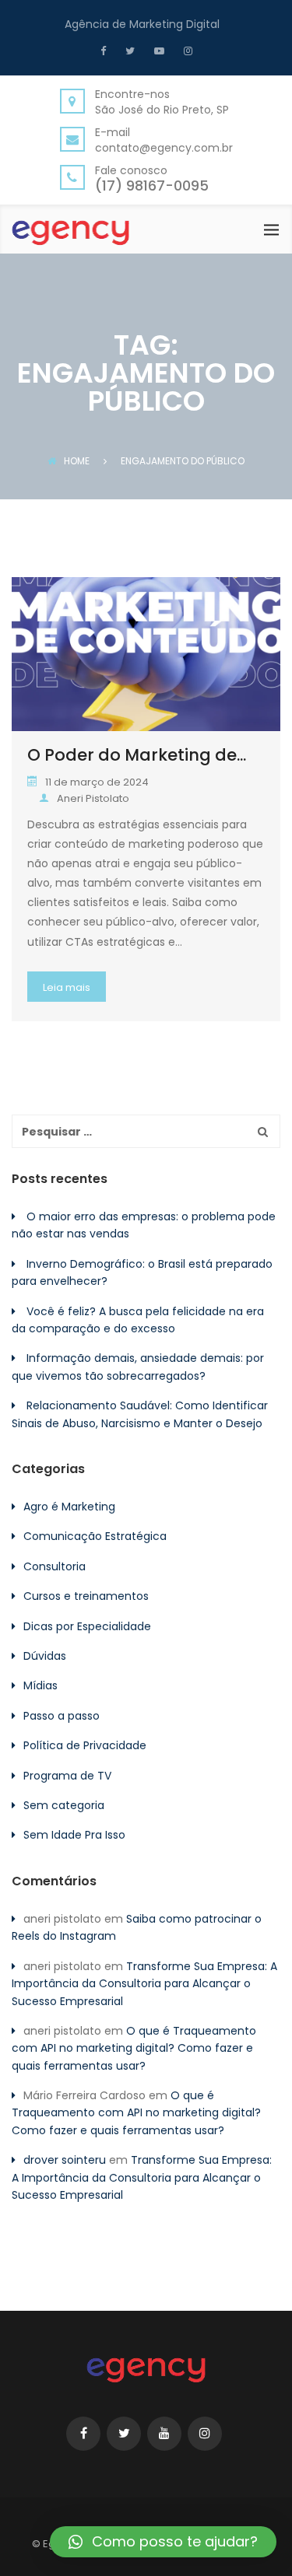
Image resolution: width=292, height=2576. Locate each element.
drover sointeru (65, 2160)
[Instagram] (186, 51)
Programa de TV (67, 1776)
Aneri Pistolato (93, 798)
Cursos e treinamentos (86, 1596)
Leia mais (67, 987)
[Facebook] (107, 51)
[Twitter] (128, 51)
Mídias (40, 1685)
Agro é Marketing (69, 1507)
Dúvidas (45, 1656)
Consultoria (55, 1566)
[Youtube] (157, 51)
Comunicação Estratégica (95, 1536)
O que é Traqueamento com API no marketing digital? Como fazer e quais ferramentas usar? (134, 2048)
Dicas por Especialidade (87, 1626)
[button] (163, 2542)
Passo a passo (62, 1716)
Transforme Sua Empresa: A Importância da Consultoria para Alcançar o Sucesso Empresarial (144, 1984)
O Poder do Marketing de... (137, 755)
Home (77, 461)
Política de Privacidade (85, 1745)
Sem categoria (64, 1805)
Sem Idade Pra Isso (74, 1835)
